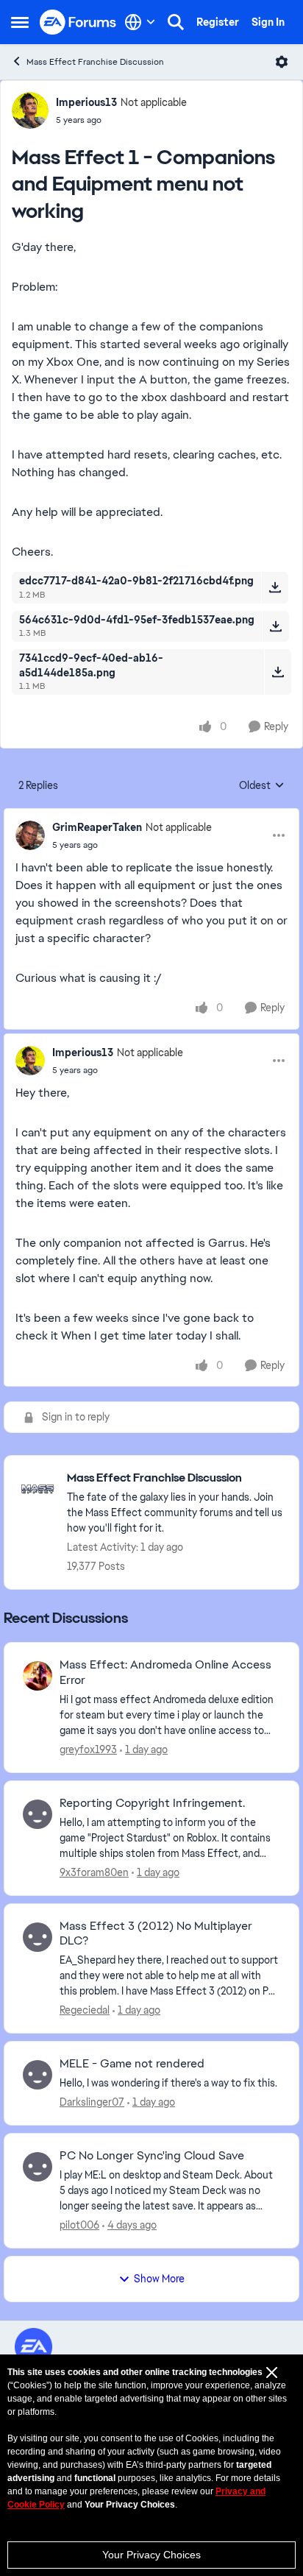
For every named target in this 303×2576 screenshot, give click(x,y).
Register (218, 22)
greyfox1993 (88, 1749)
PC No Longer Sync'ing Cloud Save (152, 2156)
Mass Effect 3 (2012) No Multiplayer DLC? (156, 1934)
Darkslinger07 (92, 2102)
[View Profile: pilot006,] (38, 2167)
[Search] (176, 22)
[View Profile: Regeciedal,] (38, 1937)
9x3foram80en (94, 1872)
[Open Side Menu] (20, 22)
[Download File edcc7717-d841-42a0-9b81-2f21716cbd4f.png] (275, 587)
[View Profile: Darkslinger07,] (38, 2075)
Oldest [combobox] (262, 786)
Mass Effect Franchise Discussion (95, 62)
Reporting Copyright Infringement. (152, 1803)
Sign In (268, 22)
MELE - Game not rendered (132, 2064)
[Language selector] (140, 22)
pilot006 (79, 2225)
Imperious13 (86, 102)
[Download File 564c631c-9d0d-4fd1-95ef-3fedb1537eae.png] (275, 626)
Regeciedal (85, 2010)
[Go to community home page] (78, 22)
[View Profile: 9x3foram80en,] (38, 1814)
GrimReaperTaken (97, 827)
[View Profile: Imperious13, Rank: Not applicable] (30, 110)
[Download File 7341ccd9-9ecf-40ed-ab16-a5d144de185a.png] (278, 672)
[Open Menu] (282, 62)
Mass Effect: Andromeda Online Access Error (165, 1673)
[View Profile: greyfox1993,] (38, 1676)
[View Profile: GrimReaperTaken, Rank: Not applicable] (30, 835)
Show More (159, 2279)
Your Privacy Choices (151, 2555)
